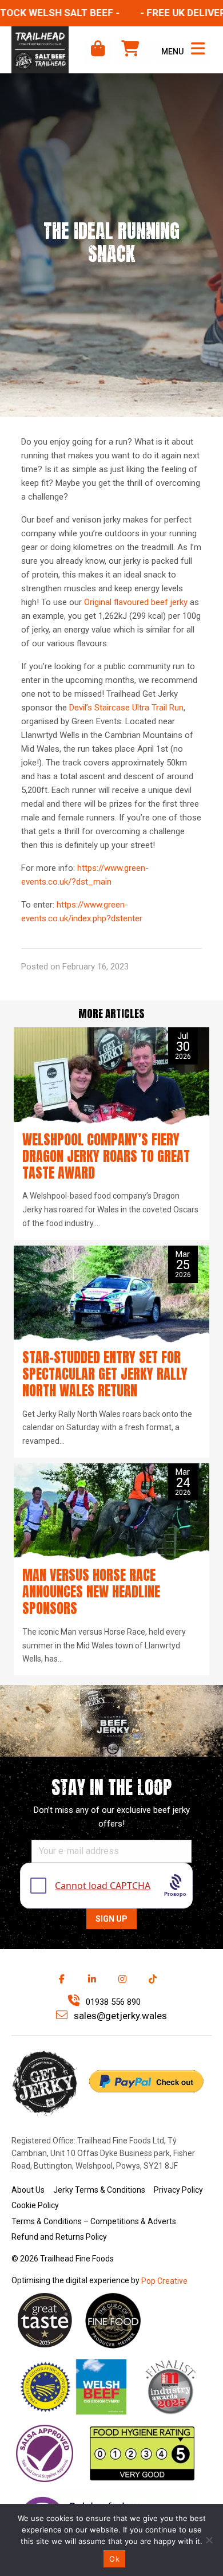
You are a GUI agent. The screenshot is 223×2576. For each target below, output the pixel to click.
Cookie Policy (35, 2205)
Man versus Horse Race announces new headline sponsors (91, 1592)
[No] (209, 2540)
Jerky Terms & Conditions (99, 2190)
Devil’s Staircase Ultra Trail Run (126, 708)
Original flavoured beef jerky (136, 602)
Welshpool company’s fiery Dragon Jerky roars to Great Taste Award (106, 1156)
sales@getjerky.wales (119, 2016)
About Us (28, 2190)
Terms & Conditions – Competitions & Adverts (94, 2221)
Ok (114, 2559)
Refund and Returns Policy (59, 2237)
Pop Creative (164, 2281)
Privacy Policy (178, 2190)
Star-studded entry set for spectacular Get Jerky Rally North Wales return (105, 1374)
